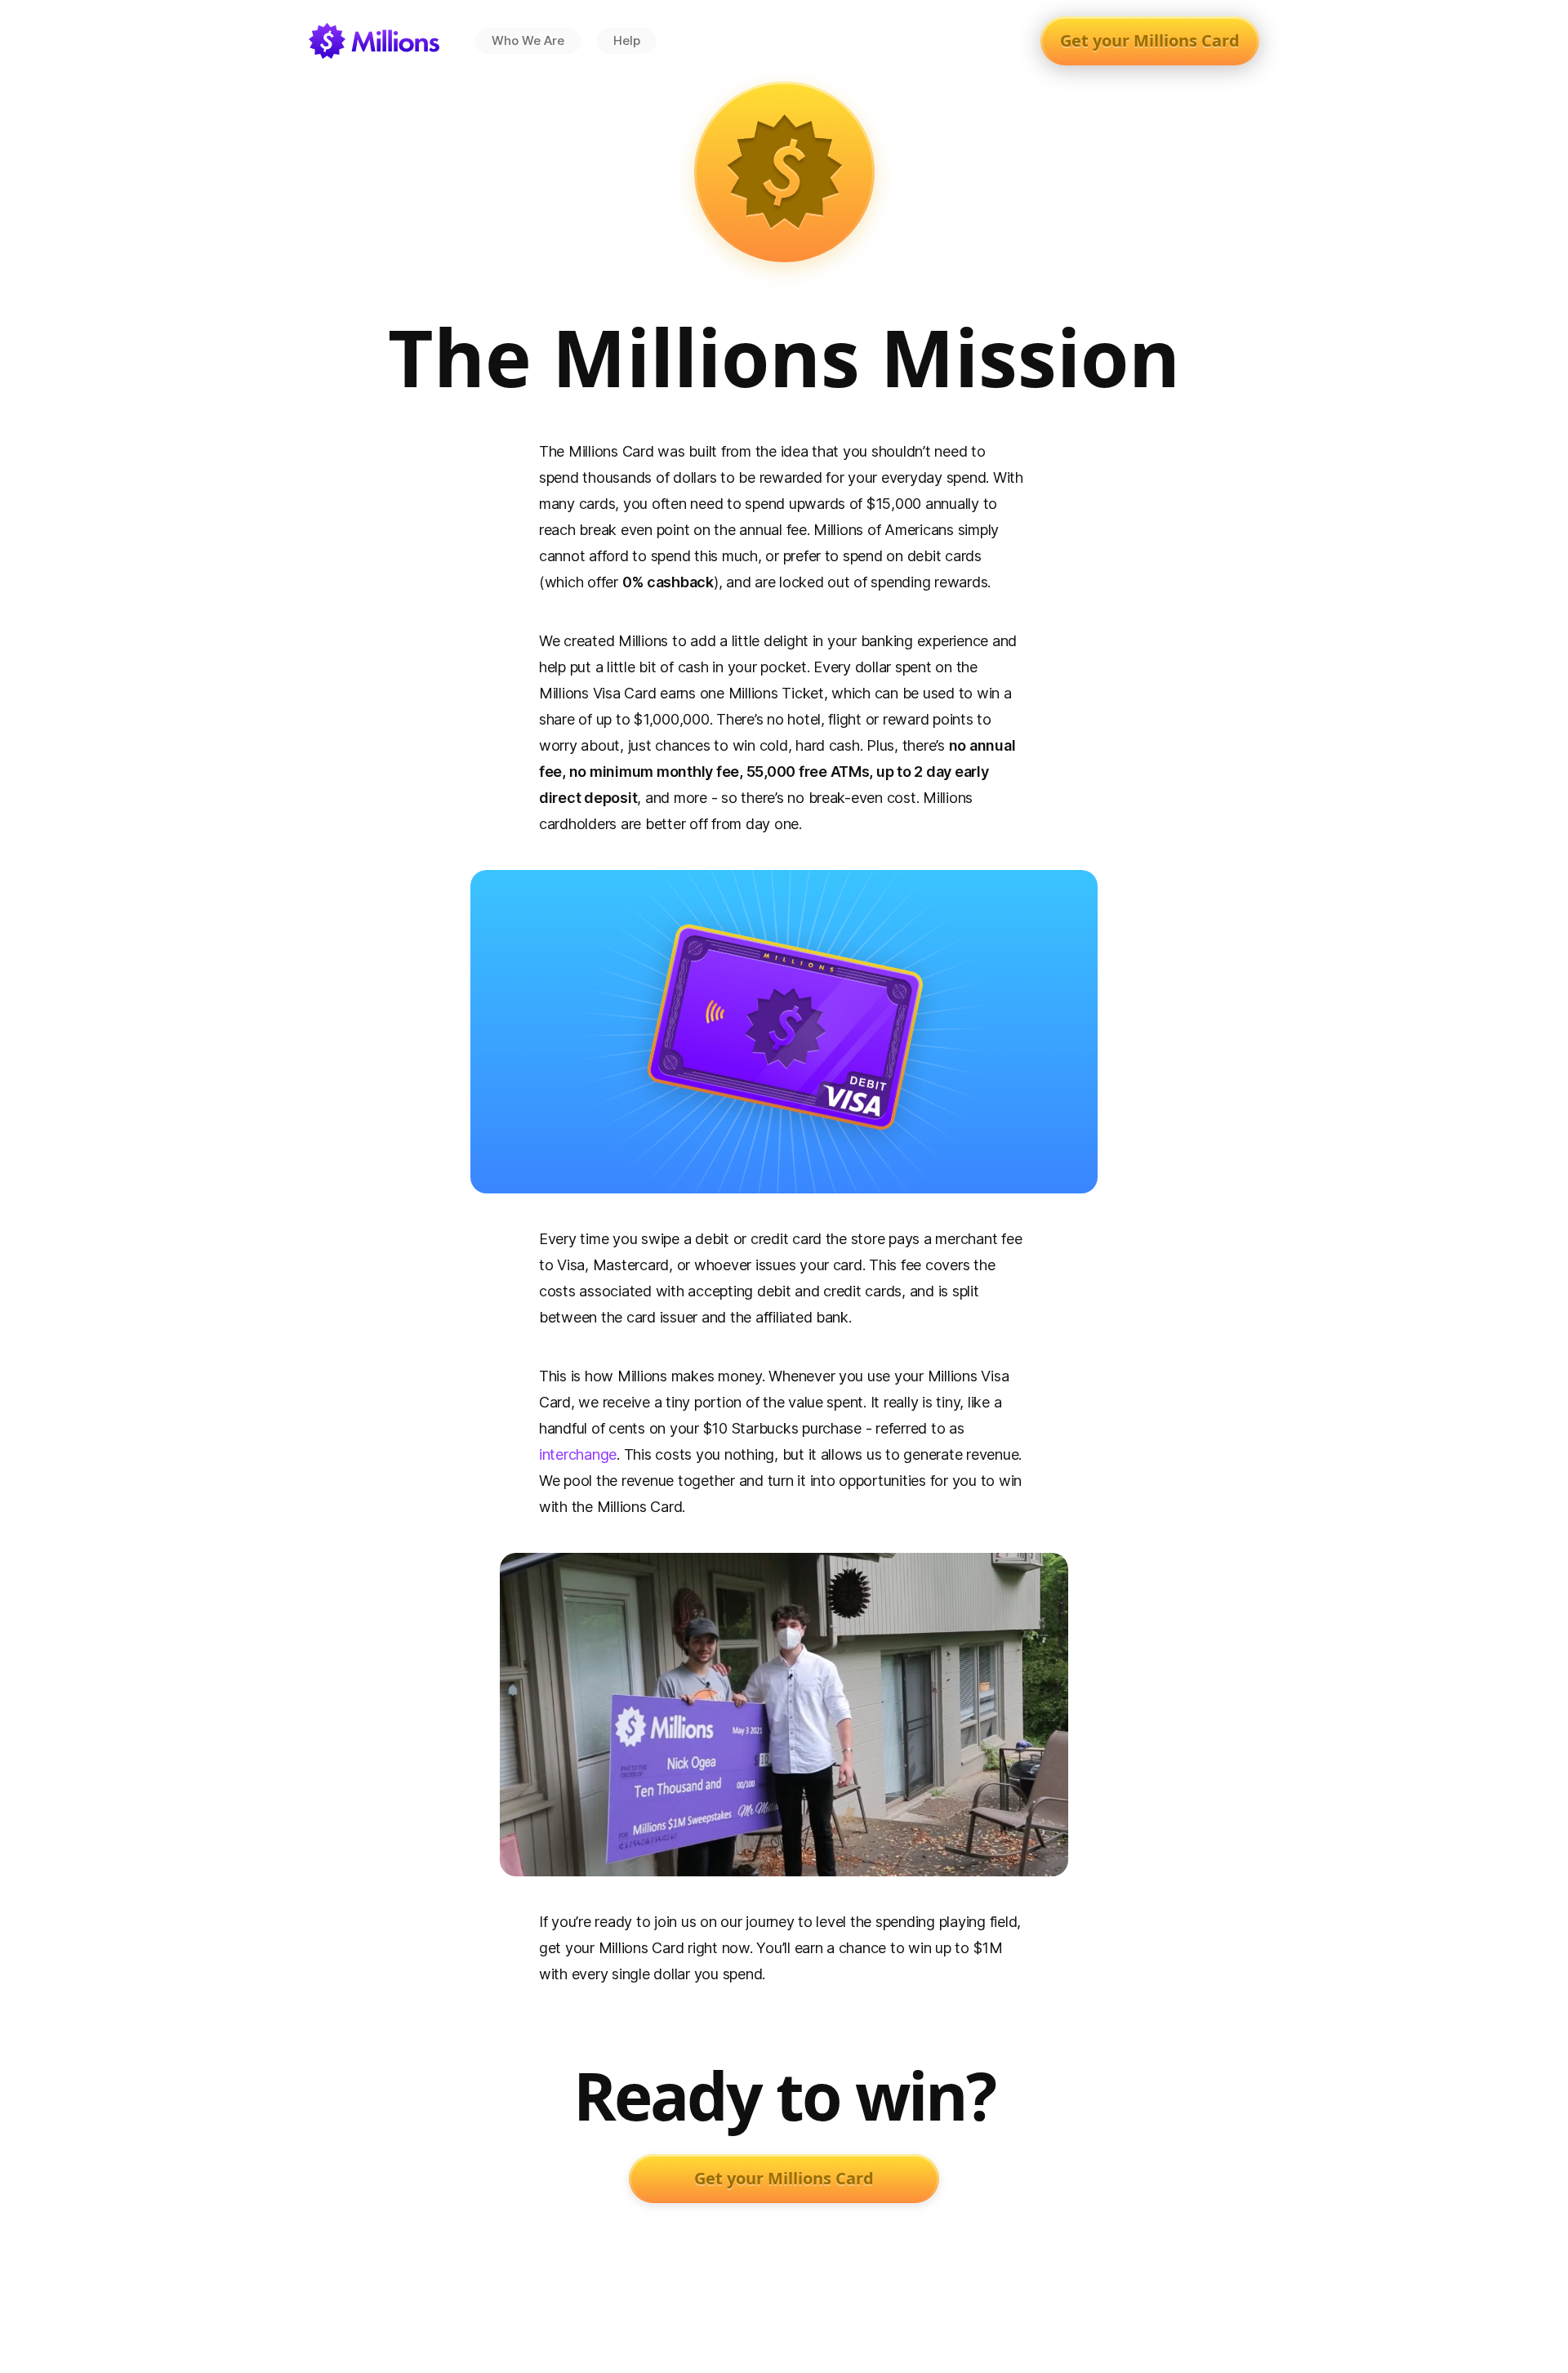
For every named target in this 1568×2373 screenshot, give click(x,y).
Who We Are (528, 40)
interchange (578, 1454)
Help (627, 40)
